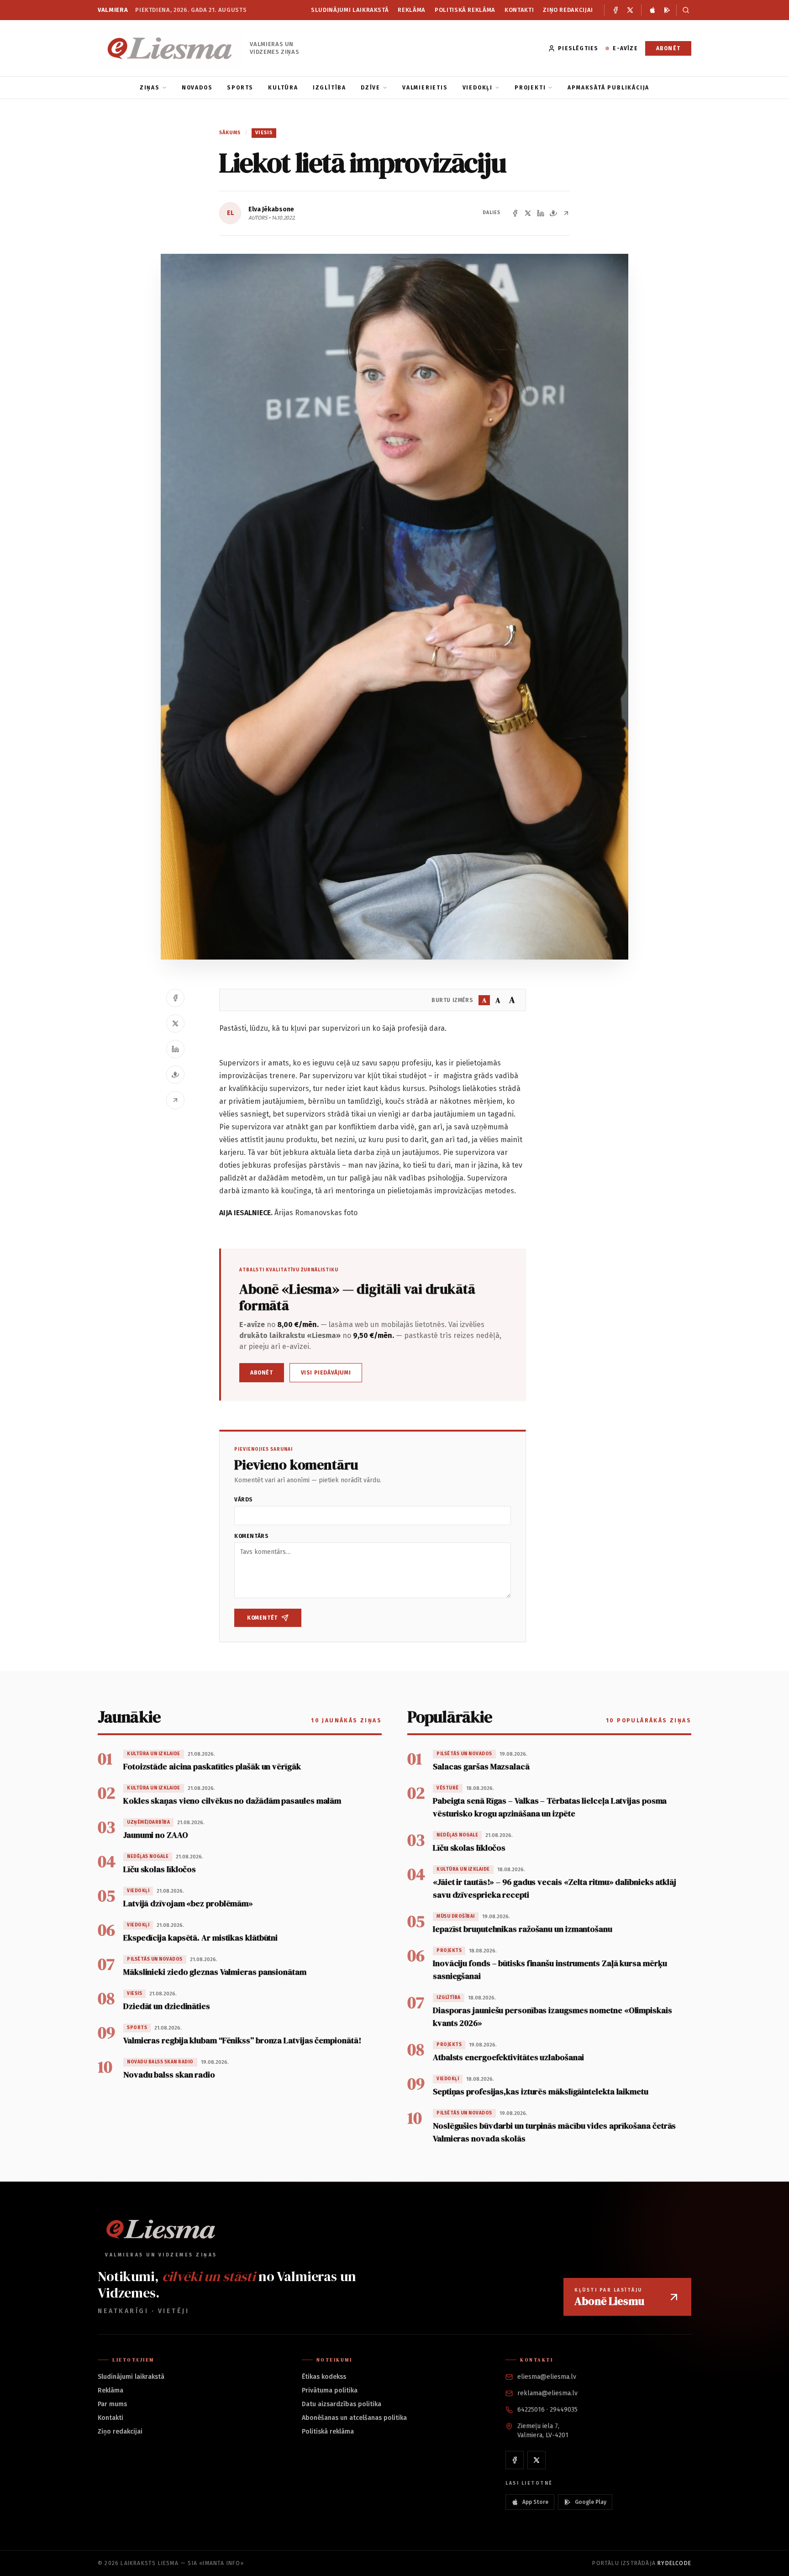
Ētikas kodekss (324, 2377)
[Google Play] (667, 10)
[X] (630, 10)
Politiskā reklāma (465, 10)
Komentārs (251, 1536)
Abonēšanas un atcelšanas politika (354, 2418)
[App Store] (652, 10)
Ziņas (150, 88)
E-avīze (625, 48)
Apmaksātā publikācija (608, 88)
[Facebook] (615, 10)
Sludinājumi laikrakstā (350, 10)
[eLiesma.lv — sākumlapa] (170, 48)
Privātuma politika (330, 2390)
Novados (197, 88)
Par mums (112, 2404)
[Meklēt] (684, 10)
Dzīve (371, 88)
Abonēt (668, 48)
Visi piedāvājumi (326, 1373)
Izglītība (329, 88)
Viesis (264, 133)
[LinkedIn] (541, 213)
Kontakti (519, 10)
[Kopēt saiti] (566, 213)
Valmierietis (425, 88)
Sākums (230, 133)
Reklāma (412, 10)
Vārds (244, 1500)
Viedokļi (478, 88)
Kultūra (283, 88)
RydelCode (674, 2563)
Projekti (530, 88)
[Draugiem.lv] (553, 213)
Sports (240, 88)
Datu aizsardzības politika (342, 2404)
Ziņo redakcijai (568, 10)
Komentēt (262, 1618)
